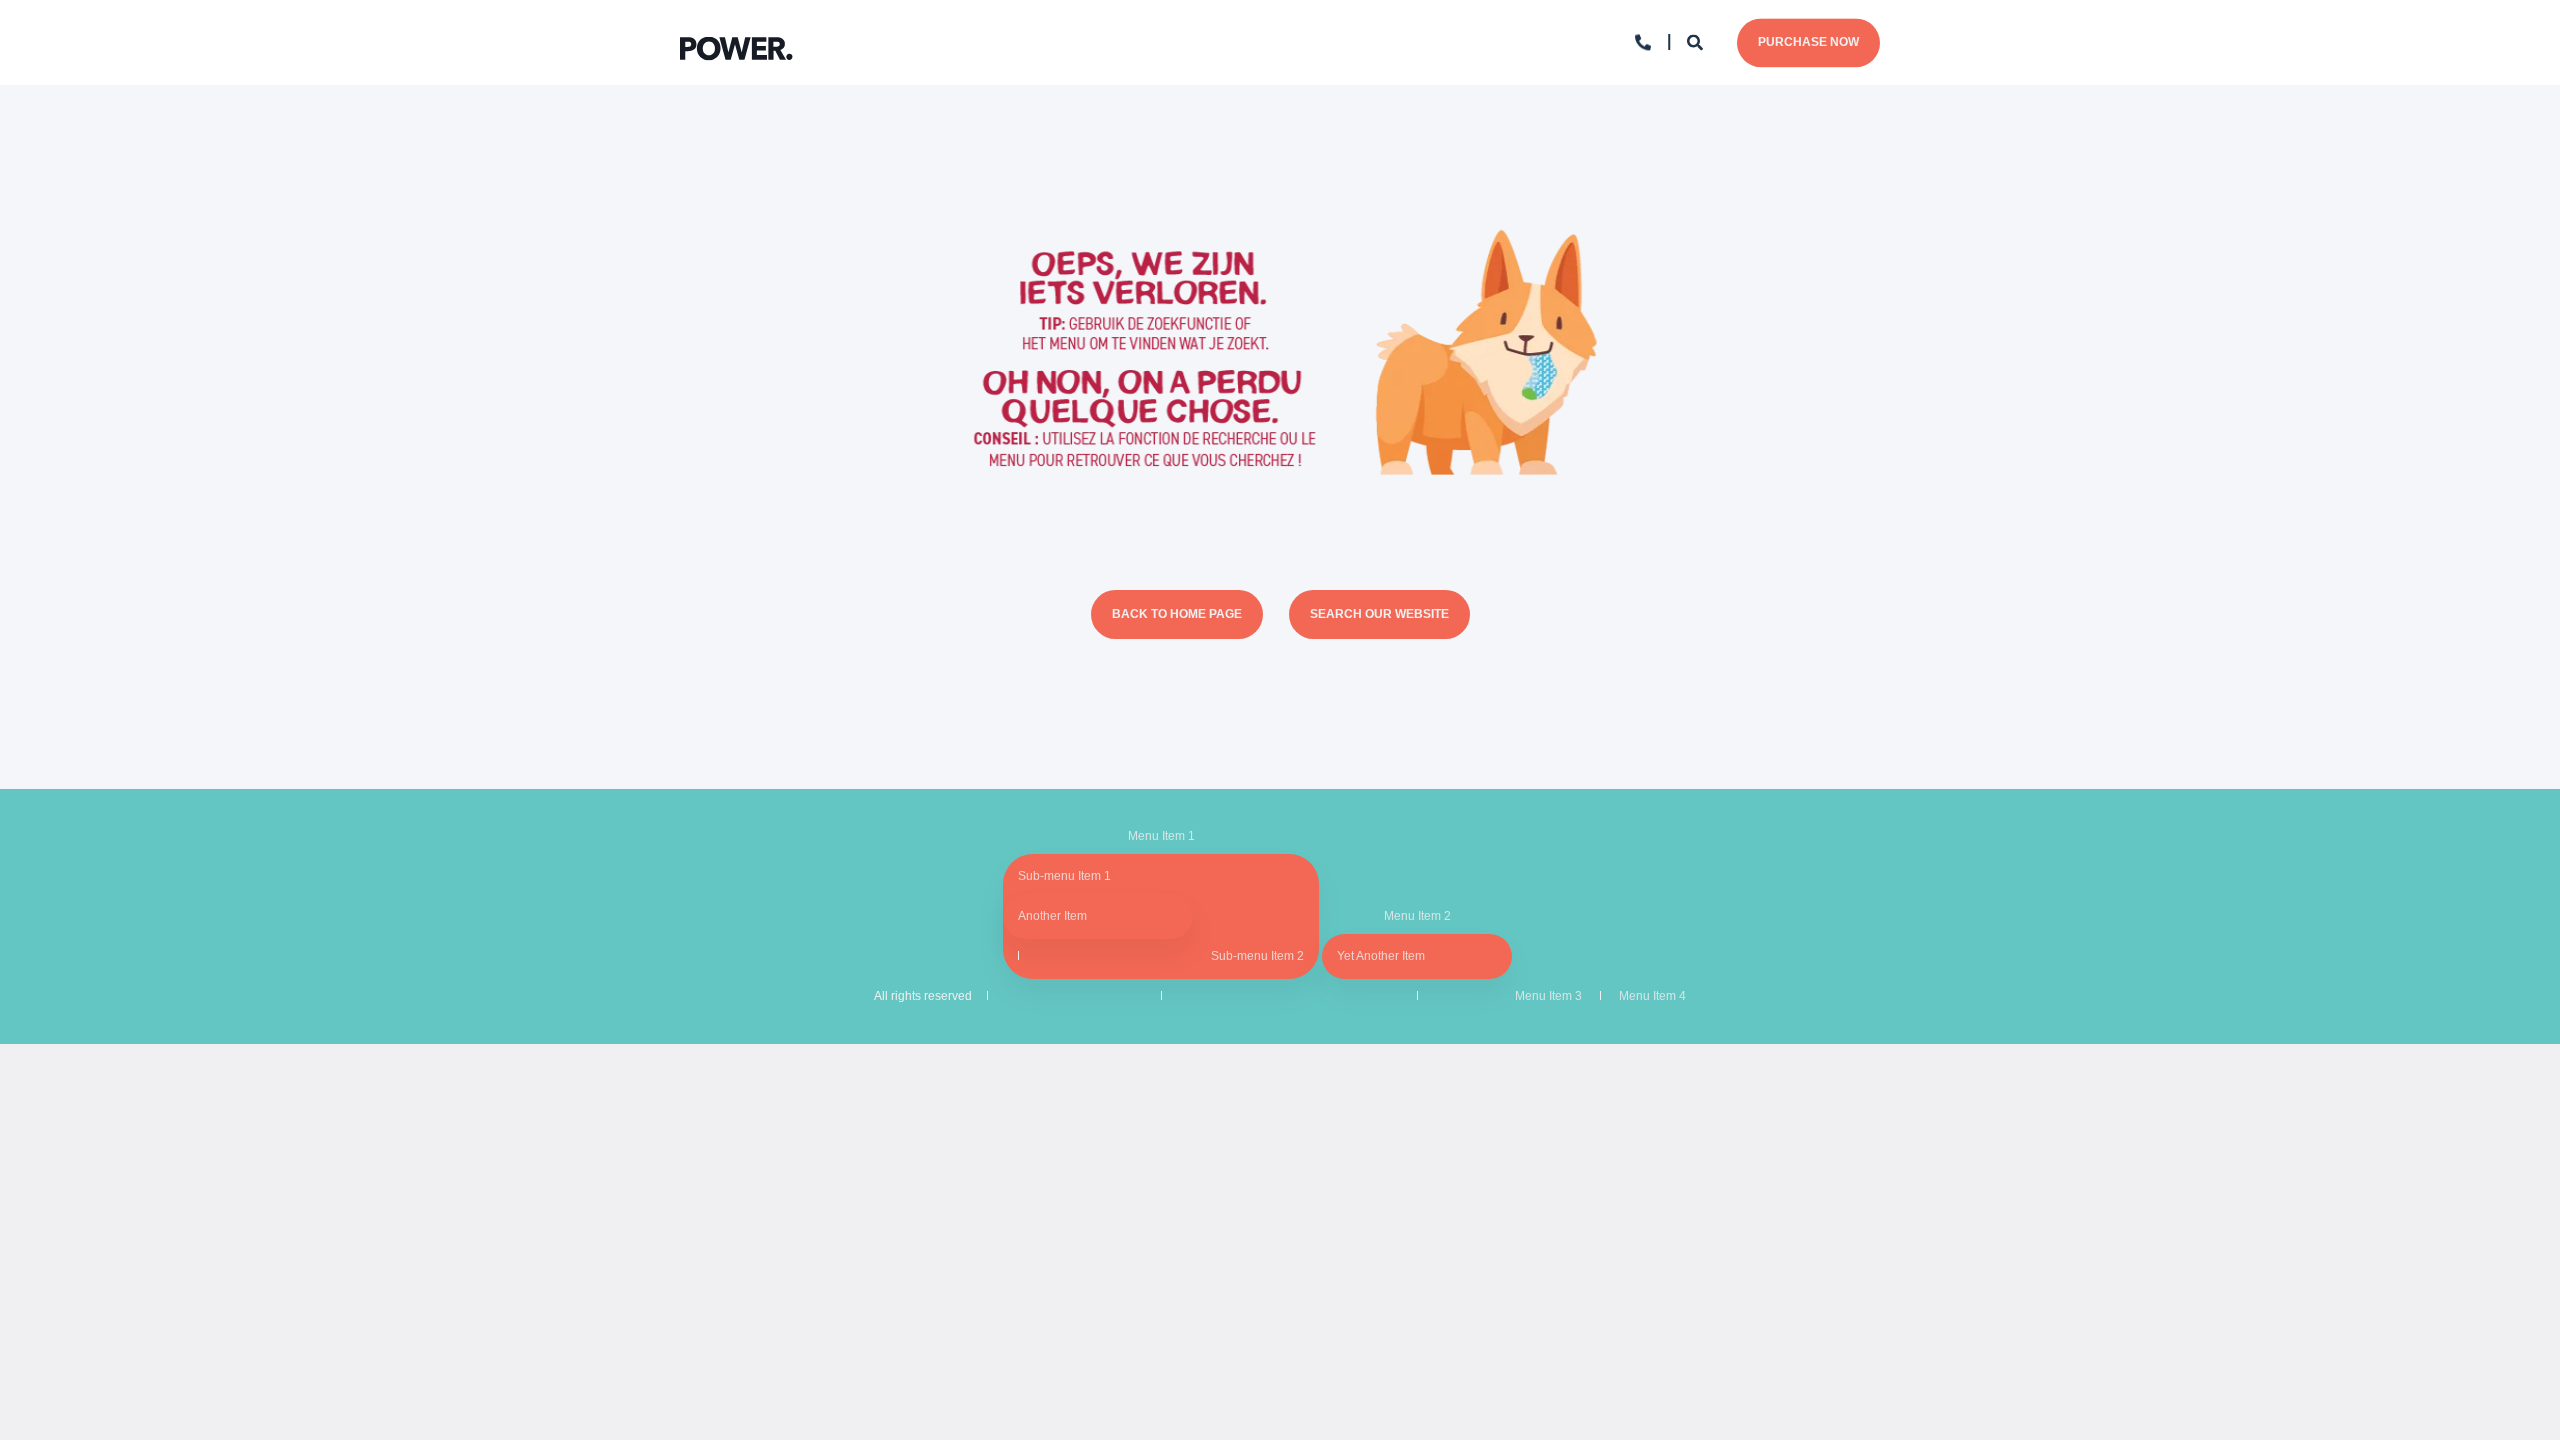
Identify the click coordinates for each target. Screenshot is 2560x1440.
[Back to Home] (736, 42)
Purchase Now (1808, 42)
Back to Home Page (1177, 614)
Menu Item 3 (1548, 996)
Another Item (1052, 916)
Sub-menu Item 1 (1064, 876)
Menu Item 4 (1652, 996)
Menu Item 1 (1161, 836)
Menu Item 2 (1417, 916)
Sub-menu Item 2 (1257, 956)
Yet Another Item (1381, 956)
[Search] (1697, 41)
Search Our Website (1379, 614)
